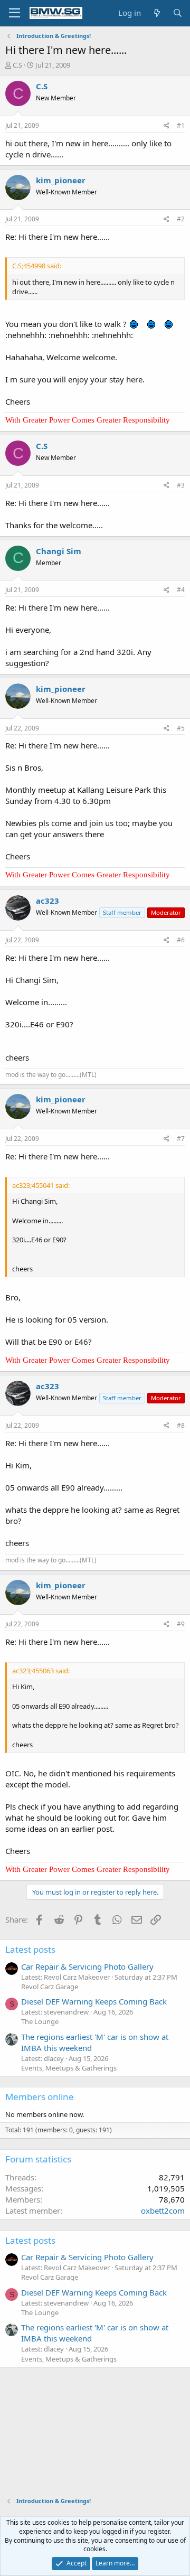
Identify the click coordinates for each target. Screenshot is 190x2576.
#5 (181, 728)
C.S (17, 65)
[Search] (178, 13)
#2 (181, 219)
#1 (181, 125)
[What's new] (156, 13)
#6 (181, 940)
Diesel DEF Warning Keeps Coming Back (94, 2001)
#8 (181, 1425)
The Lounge (40, 2021)
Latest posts (30, 1949)
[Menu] (15, 13)
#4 (181, 590)
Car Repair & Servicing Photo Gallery (87, 1966)
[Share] (167, 126)
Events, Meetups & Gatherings (69, 2068)
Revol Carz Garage (50, 1987)
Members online (40, 2097)
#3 (181, 485)
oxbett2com (163, 2210)
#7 (181, 1139)
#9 (181, 1624)
